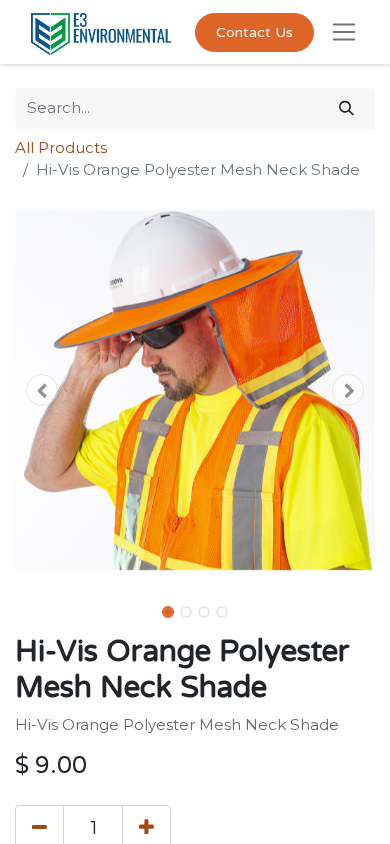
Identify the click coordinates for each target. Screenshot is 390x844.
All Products (61, 147)
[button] (42, 390)
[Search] (346, 108)
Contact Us (254, 32)
